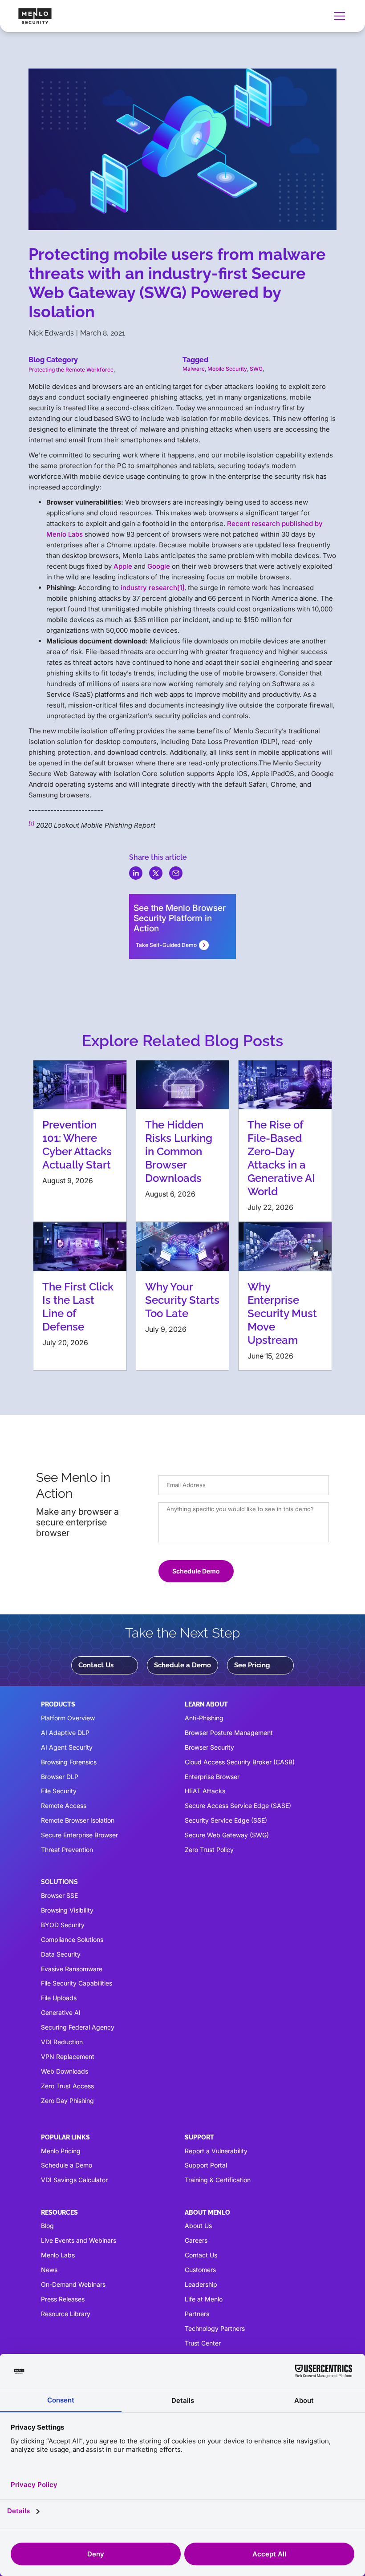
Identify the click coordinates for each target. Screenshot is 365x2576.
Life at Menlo (204, 2299)
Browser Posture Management (229, 1733)
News (49, 2270)
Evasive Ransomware (72, 1969)
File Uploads (59, 1998)
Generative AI (61, 2012)
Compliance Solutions (72, 1939)
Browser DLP (60, 1777)
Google (159, 566)
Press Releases (63, 2299)
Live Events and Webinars (79, 2240)
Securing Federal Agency (78, 2027)
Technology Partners (215, 2328)
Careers (196, 2240)
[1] (181, 588)
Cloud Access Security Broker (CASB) (240, 1762)
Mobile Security (227, 369)
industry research (149, 588)
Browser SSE (59, 1895)
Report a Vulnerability (216, 2151)
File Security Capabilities (77, 1983)
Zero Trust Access (67, 2086)
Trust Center (203, 2343)
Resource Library (66, 2314)
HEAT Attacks (205, 1791)
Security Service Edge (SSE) (226, 1820)
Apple (123, 566)
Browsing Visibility (67, 1910)
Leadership (201, 2284)
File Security (59, 1791)
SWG (256, 369)
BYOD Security (63, 1925)
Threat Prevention (67, 1850)
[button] (338, 16)
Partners (197, 2314)
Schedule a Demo (182, 1665)
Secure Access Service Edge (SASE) (238, 1806)
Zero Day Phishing (67, 2101)
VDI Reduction (62, 2042)
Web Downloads (65, 2071)
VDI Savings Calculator (74, 2180)
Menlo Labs (58, 2255)
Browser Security (209, 1747)
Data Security (61, 1954)
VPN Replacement (68, 2056)
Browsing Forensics (69, 1762)
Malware (194, 369)
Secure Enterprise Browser (79, 1835)
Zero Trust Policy (209, 1850)
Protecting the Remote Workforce (71, 370)
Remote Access (64, 1806)
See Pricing (252, 1665)
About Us (198, 2226)
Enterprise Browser (212, 1777)
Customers (200, 2270)
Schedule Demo (196, 1571)
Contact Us (96, 1665)
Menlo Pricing (61, 2151)
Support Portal (206, 2165)
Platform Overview (68, 1718)
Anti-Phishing (204, 1718)
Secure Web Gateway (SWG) (227, 1835)
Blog (47, 2226)
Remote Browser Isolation (78, 1820)
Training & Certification (218, 2180)
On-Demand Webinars (73, 2284)
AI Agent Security (67, 1747)
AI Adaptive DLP (65, 1733)
